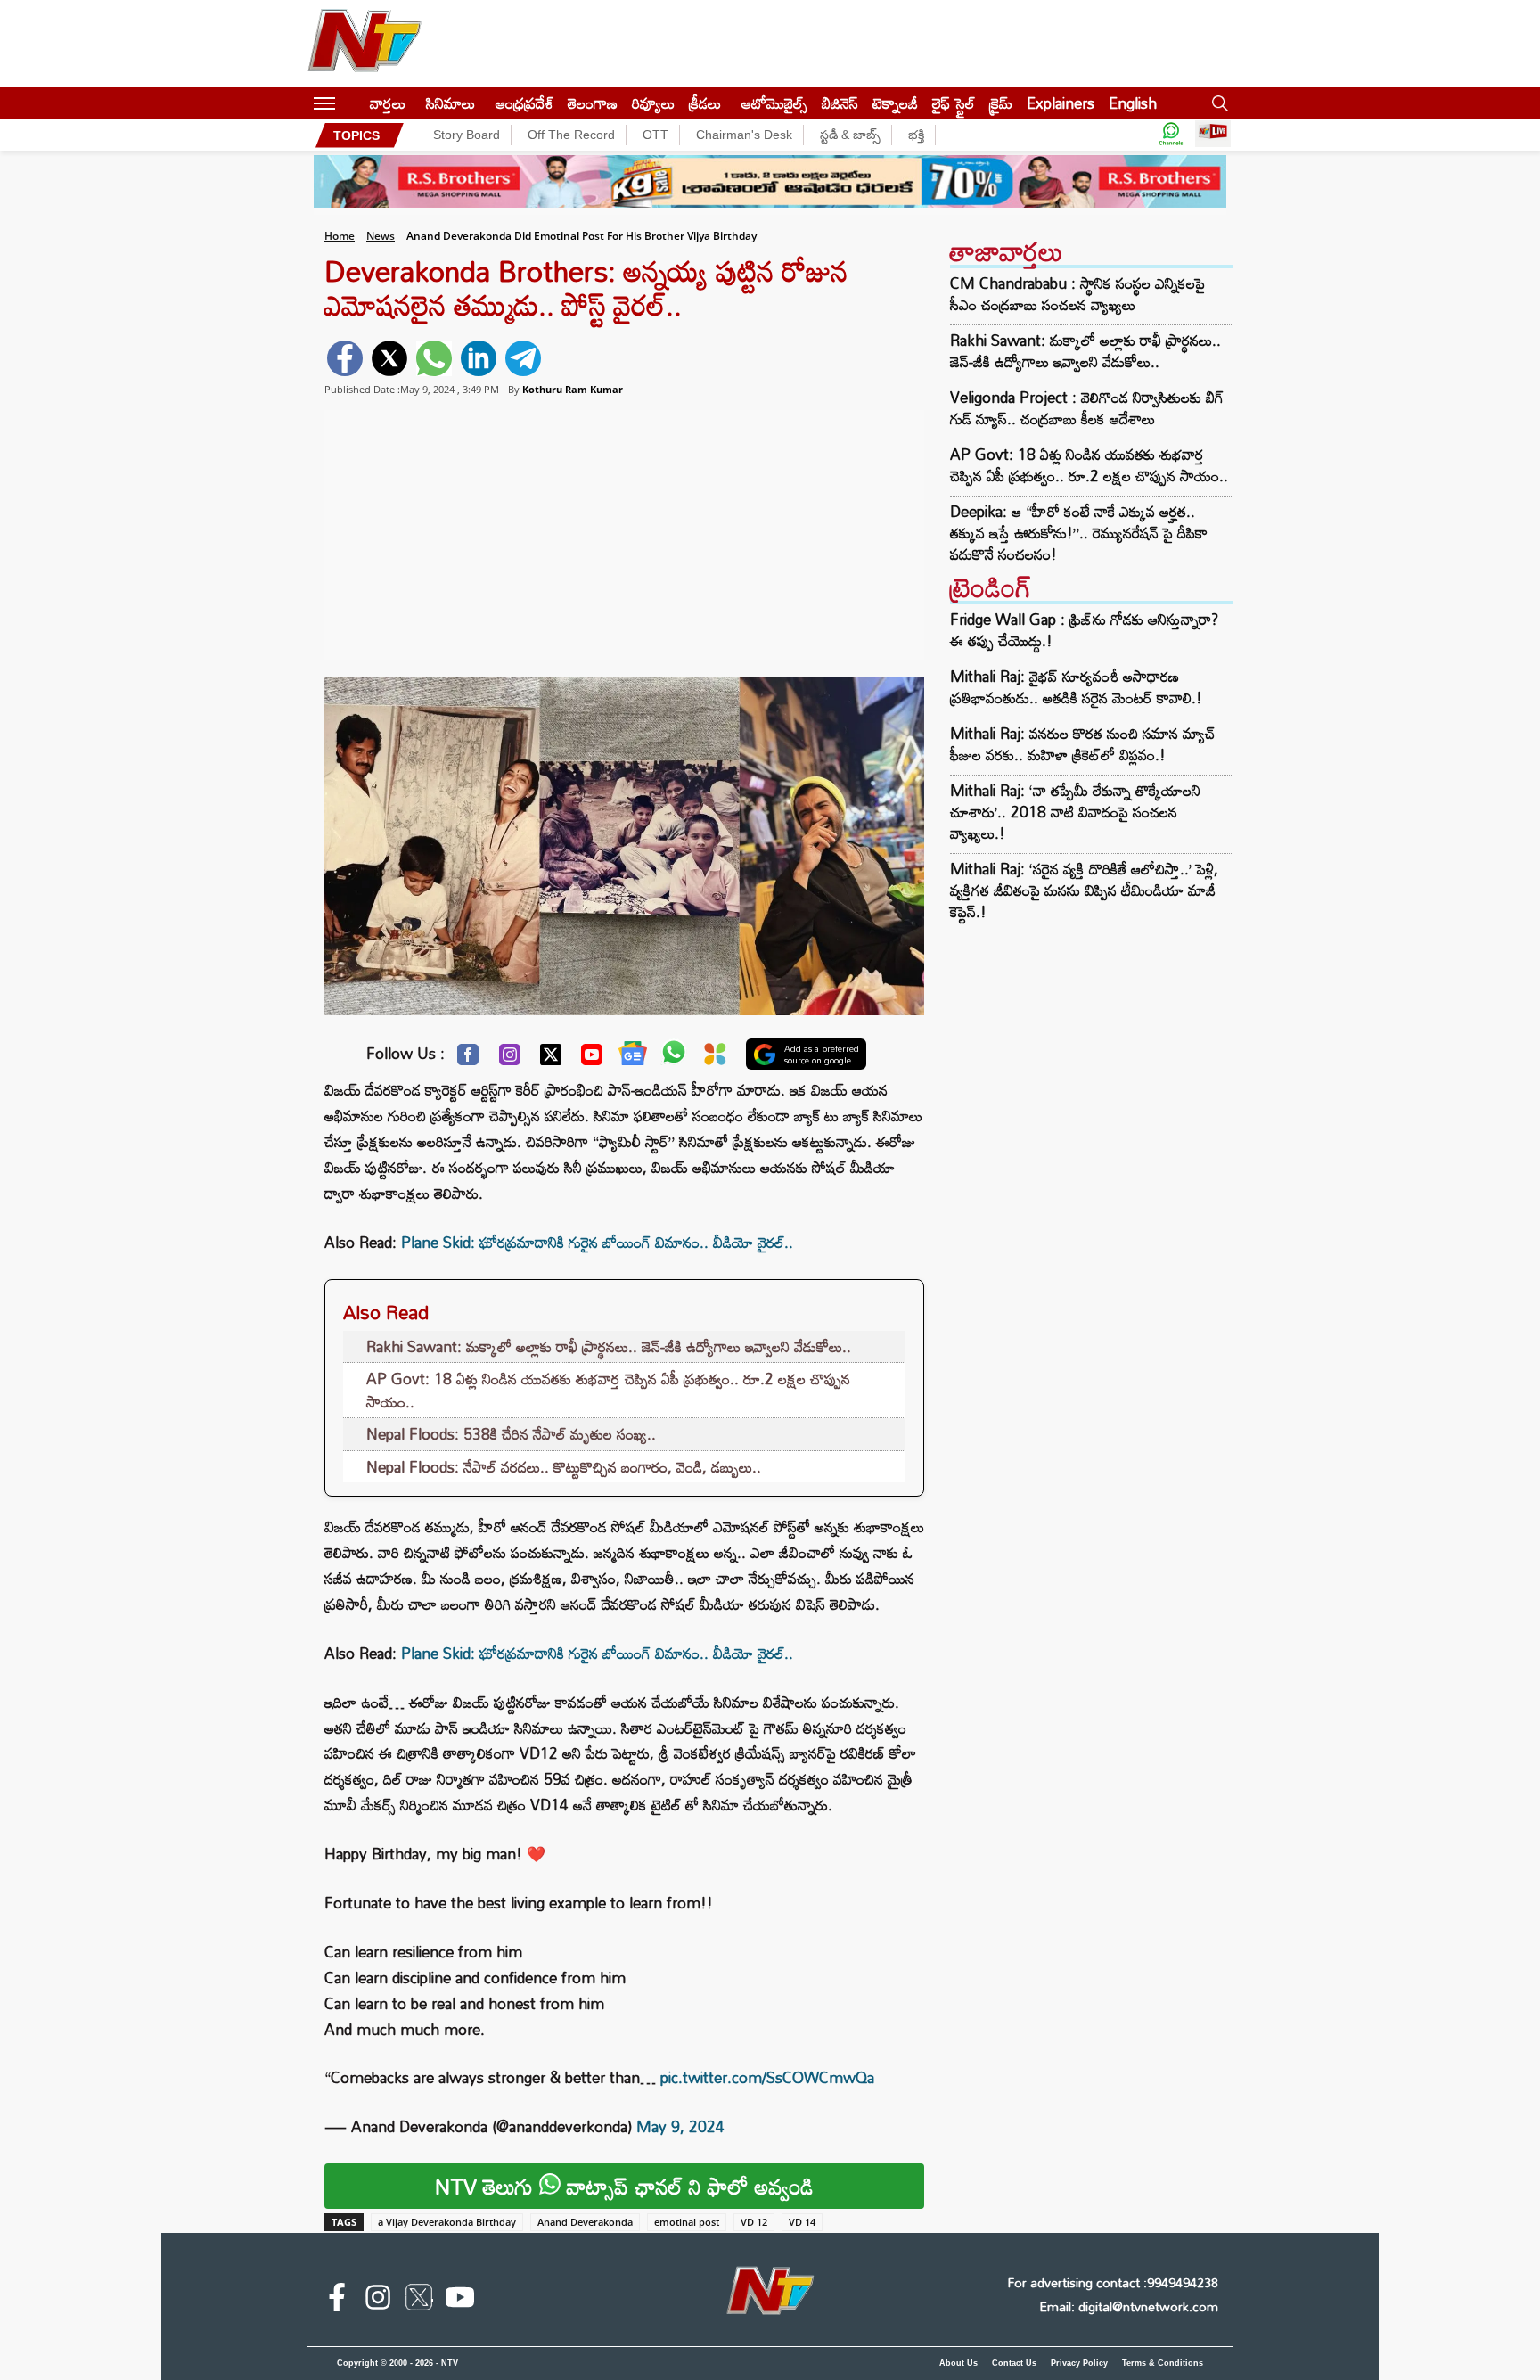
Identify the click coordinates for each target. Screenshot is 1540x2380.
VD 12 (754, 2222)
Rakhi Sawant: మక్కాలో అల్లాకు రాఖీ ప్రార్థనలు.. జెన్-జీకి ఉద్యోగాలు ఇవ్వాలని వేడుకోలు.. (609, 1346)
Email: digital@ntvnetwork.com (1129, 2306)
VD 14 (802, 2222)
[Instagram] (510, 1059)
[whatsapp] (434, 358)
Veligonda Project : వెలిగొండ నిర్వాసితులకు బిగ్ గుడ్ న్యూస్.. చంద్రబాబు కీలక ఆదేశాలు (1087, 408)
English (1133, 103)
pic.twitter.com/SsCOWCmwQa (767, 2077)
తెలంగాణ (593, 103)
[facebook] (345, 358)
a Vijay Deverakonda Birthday (447, 2222)
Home (340, 236)
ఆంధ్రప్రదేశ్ (524, 103)
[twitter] (389, 358)
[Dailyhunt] (715, 1059)
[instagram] (378, 2301)
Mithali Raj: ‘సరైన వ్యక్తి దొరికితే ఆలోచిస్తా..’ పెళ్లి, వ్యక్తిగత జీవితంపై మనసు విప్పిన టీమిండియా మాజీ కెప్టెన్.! (1084, 890)
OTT (655, 135)
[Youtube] (592, 1059)
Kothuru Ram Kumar (573, 389)
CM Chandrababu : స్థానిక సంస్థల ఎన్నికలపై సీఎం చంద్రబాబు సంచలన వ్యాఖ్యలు (1077, 294)
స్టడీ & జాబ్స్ (850, 135)
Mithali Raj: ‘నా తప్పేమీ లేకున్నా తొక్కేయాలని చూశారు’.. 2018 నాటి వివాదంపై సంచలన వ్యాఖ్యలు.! (1075, 812)
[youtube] (460, 2301)
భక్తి (916, 135)
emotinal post (687, 2222)
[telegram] (523, 358)
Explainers (1061, 103)
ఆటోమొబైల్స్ (774, 103)
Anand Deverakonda (585, 2222)
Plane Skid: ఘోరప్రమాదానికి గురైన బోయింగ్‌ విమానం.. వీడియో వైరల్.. (597, 1242)
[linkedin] (479, 358)
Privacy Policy (1079, 2363)
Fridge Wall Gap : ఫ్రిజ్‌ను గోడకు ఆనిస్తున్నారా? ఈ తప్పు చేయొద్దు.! (1084, 630)
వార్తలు (388, 103)
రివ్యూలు (653, 103)
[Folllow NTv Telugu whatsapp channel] (1171, 135)
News (381, 236)
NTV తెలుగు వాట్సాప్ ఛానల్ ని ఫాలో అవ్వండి (624, 2186)
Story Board (467, 135)
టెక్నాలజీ (895, 103)
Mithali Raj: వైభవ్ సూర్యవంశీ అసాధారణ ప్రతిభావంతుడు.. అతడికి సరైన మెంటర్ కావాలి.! (1076, 687)
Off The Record (571, 135)
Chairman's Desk (744, 135)
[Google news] (633, 1057)
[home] (352, 103)
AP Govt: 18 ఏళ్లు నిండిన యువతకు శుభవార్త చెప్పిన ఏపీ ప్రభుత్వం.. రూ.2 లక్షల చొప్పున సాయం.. (608, 1390)
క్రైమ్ (1001, 103)
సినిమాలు (451, 103)
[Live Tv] (1213, 135)
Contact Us (1014, 2363)
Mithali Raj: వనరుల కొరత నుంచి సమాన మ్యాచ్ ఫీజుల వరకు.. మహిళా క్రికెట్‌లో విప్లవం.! (1083, 744)
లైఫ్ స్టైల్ (954, 103)
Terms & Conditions (1163, 2363)
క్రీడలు (705, 103)
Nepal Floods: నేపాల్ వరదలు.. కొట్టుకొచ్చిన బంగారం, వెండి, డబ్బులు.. (564, 1467)
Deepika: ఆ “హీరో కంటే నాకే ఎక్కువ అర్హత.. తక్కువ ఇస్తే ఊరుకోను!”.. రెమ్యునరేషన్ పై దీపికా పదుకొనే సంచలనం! (1079, 533)
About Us (958, 2363)
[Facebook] (468, 1059)
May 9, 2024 (680, 2126)
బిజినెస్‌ (840, 103)
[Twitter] (551, 1059)
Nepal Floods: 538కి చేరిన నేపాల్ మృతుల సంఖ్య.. (511, 1434)
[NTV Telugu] (365, 44)
